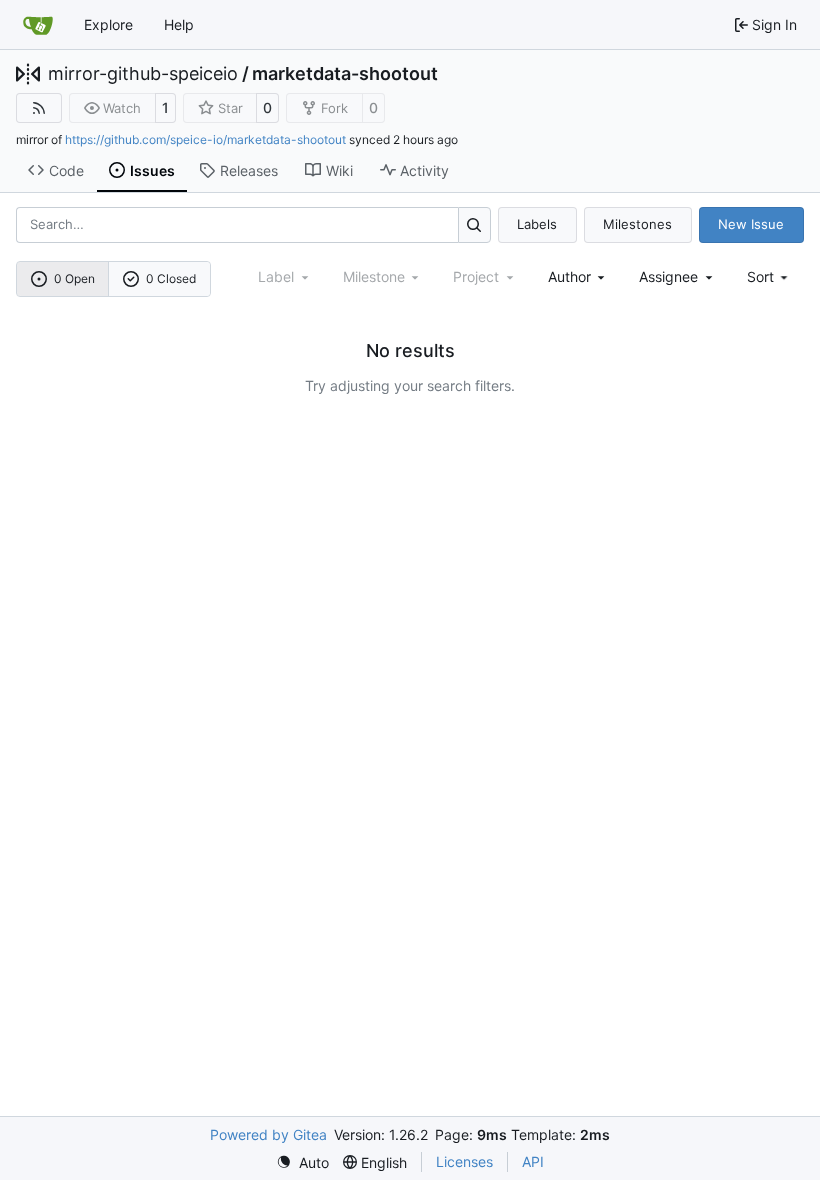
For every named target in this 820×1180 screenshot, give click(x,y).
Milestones (637, 224)
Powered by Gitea (268, 1134)
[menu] (769, 276)
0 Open (74, 278)
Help (179, 24)
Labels (537, 224)
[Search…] (474, 224)
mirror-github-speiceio (143, 74)
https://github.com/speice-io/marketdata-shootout (205, 139)
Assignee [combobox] (668, 276)
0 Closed (171, 278)
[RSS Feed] (39, 108)
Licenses (464, 1161)
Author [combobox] (569, 276)
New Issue (751, 224)
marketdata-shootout (345, 74)
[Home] (38, 25)
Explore (108, 24)
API (533, 1161)
